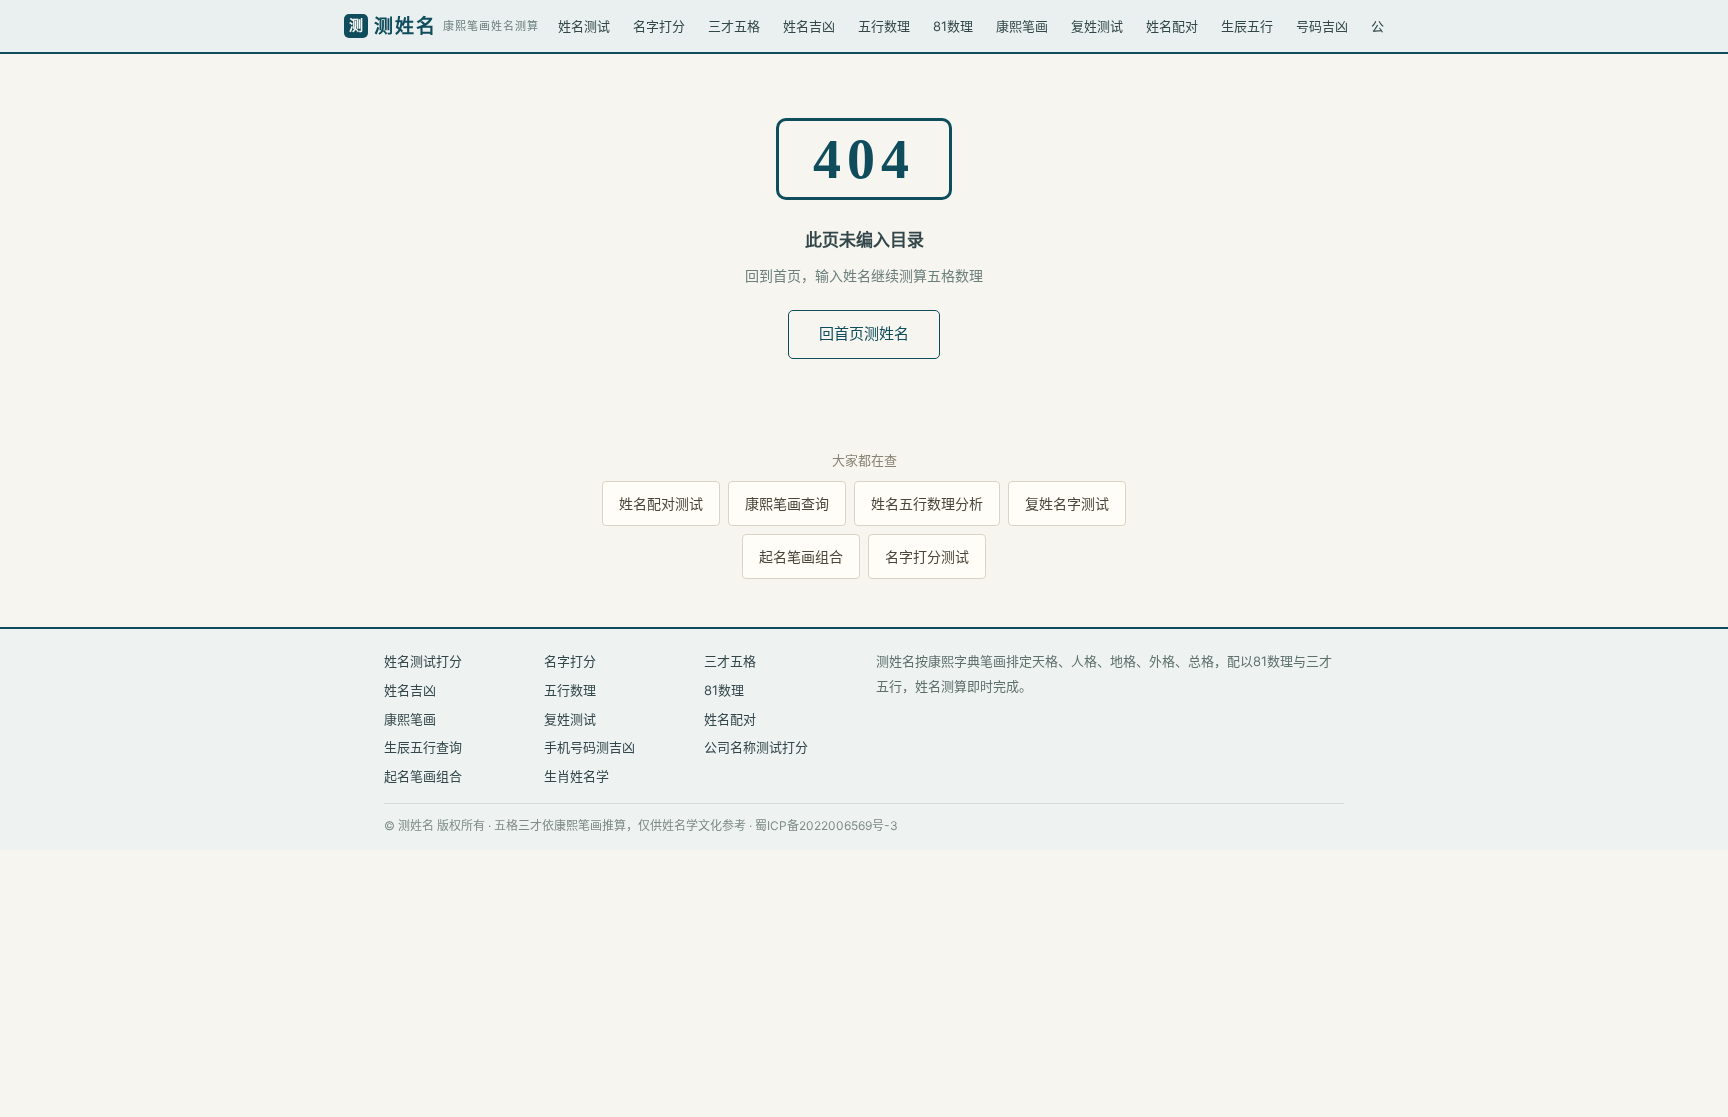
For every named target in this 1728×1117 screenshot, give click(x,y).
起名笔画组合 (801, 556)
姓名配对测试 (661, 503)
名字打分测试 (927, 556)
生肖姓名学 (576, 776)
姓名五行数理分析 (927, 503)
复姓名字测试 (1067, 503)
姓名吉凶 (809, 26)
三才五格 (734, 26)
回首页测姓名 (864, 333)
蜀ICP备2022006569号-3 (826, 825)
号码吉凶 (1322, 26)
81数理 (953, 26)
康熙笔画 (1022, 26)
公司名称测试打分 (756, 747)
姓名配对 (1172, 26)
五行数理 (884, 26)
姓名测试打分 (423, 661)
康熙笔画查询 (787, 503)
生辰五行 (1247, 26)
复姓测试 (1097, 26)
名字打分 (659, 26)
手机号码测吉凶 (589, 747)
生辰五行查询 (423, 747)
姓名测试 (584, 26)
